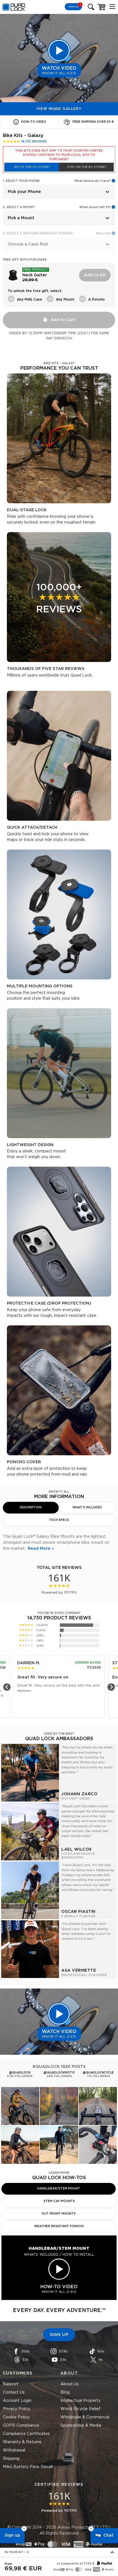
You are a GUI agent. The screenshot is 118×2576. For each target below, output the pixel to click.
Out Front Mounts (59, 2214)
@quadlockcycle (98, 2073)
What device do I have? (93, 181)
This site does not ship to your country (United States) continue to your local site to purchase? (59, 155)
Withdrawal (14, 2450)
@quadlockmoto (59, 2073)
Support (11, 2384)
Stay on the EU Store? (86, 167)
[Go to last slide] (7, 1687)
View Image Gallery (59, 109)
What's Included (87, 1508)
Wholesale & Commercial (85, 2417)
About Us (70, 2384)
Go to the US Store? (32, 167)
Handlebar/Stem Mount (59, 2189)
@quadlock (20, 2073)
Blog (65, 2392)
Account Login (17, 2401)
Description (31, 1508)
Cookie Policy (16, 2417)
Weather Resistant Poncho (59, 2226)
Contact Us (14, 2392)
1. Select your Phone (21, 181)
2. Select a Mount (19, 207)
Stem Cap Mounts (59, 2201)
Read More (39, 1549)
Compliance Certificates (26, 2434)
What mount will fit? (95, 207)
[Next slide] (111, 1687)
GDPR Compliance (21, 2426)
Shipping (11, 2459)
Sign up (12, 2535)
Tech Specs (59, 1520)
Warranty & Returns (22, 2442)
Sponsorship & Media (81, 2426)
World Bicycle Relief (80, 2409)
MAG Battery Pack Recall (28, 2467)
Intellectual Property (80, 2401)
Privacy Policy (16, 2409)
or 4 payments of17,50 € (76, 2564)
